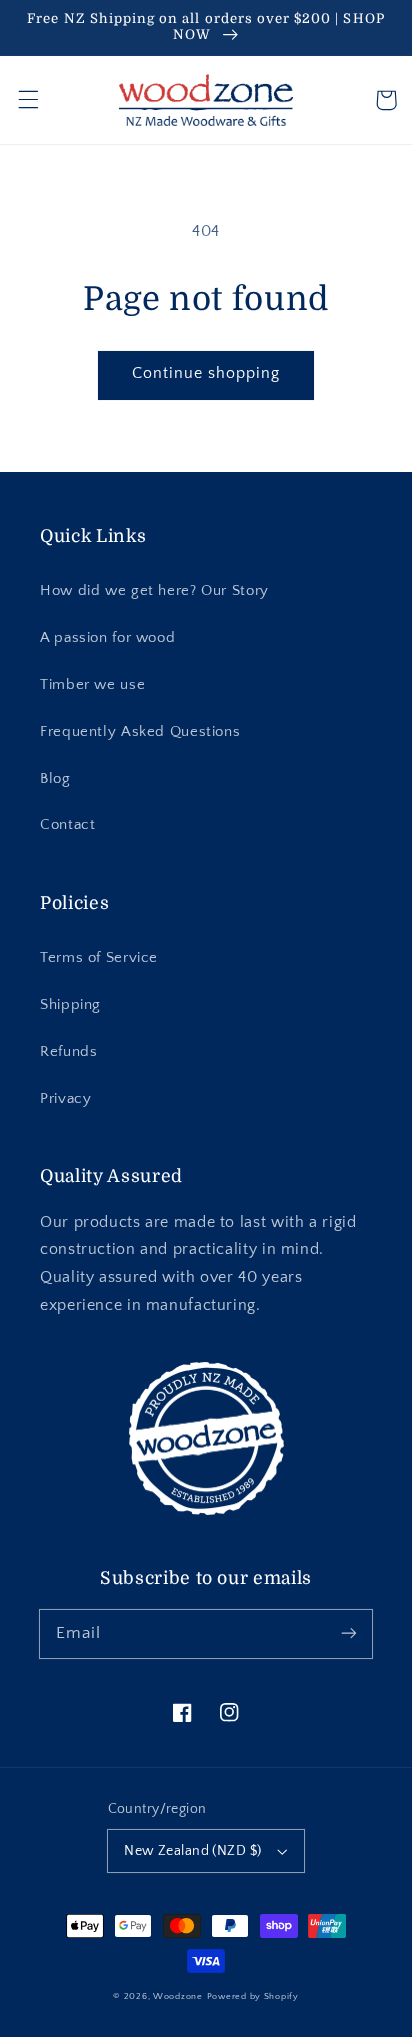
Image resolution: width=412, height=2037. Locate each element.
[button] (28, 100)
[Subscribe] (349, 1633)
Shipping (70, 1005)
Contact (67, 825)
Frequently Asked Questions (140, 732)
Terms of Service (99, 958)
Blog (55, 779)
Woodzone (178, 1996)
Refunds (68, 1052)
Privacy (65, 1099)
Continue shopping (206, 373)
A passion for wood (107, 638)
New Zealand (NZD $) (192, 1851)
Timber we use (92, 685)
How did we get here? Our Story (154, 591)
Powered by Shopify (253, 1996)
